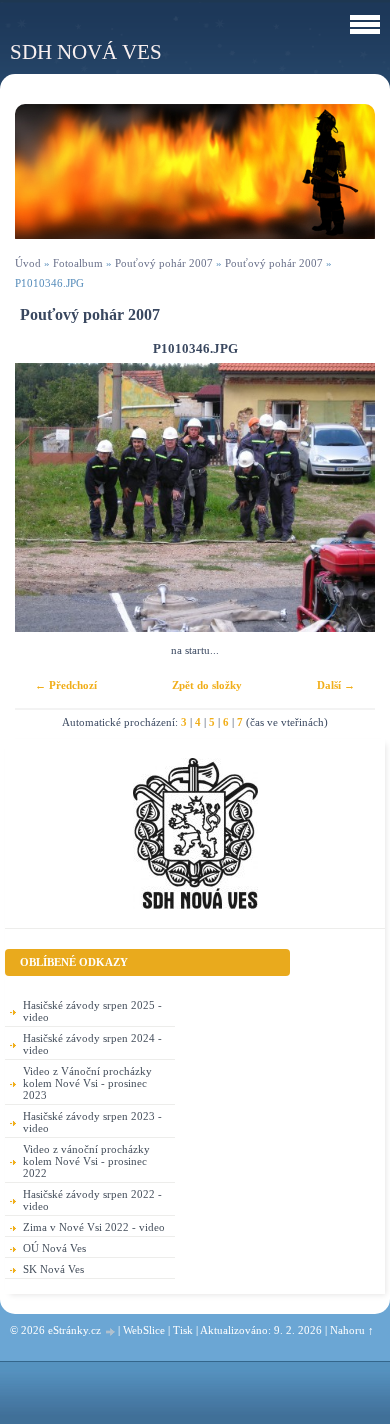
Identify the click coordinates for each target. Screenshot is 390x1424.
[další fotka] (342, 497)
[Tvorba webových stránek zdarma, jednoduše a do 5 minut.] (111, 1331)
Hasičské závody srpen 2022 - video (92, 1200)
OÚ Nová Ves (54, 1248)
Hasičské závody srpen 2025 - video (92, 1011)
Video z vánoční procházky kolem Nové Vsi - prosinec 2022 (86, 1161)
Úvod (28, 263)
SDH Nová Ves (86, 51)
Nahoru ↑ (352, 1330)
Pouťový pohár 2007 (164, 263)
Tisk (183, 1330)
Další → (336, 685)
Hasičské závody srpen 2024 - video (92, 1044)
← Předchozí (66, 685)
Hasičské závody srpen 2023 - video (92, 1122)
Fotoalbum (78, 263)
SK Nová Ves (53, 1269)
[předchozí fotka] (47, 497)
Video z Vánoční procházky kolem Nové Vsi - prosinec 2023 (87, 1083)
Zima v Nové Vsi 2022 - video (94, 1227)
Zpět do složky (207, 685)
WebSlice (144, 1330)
